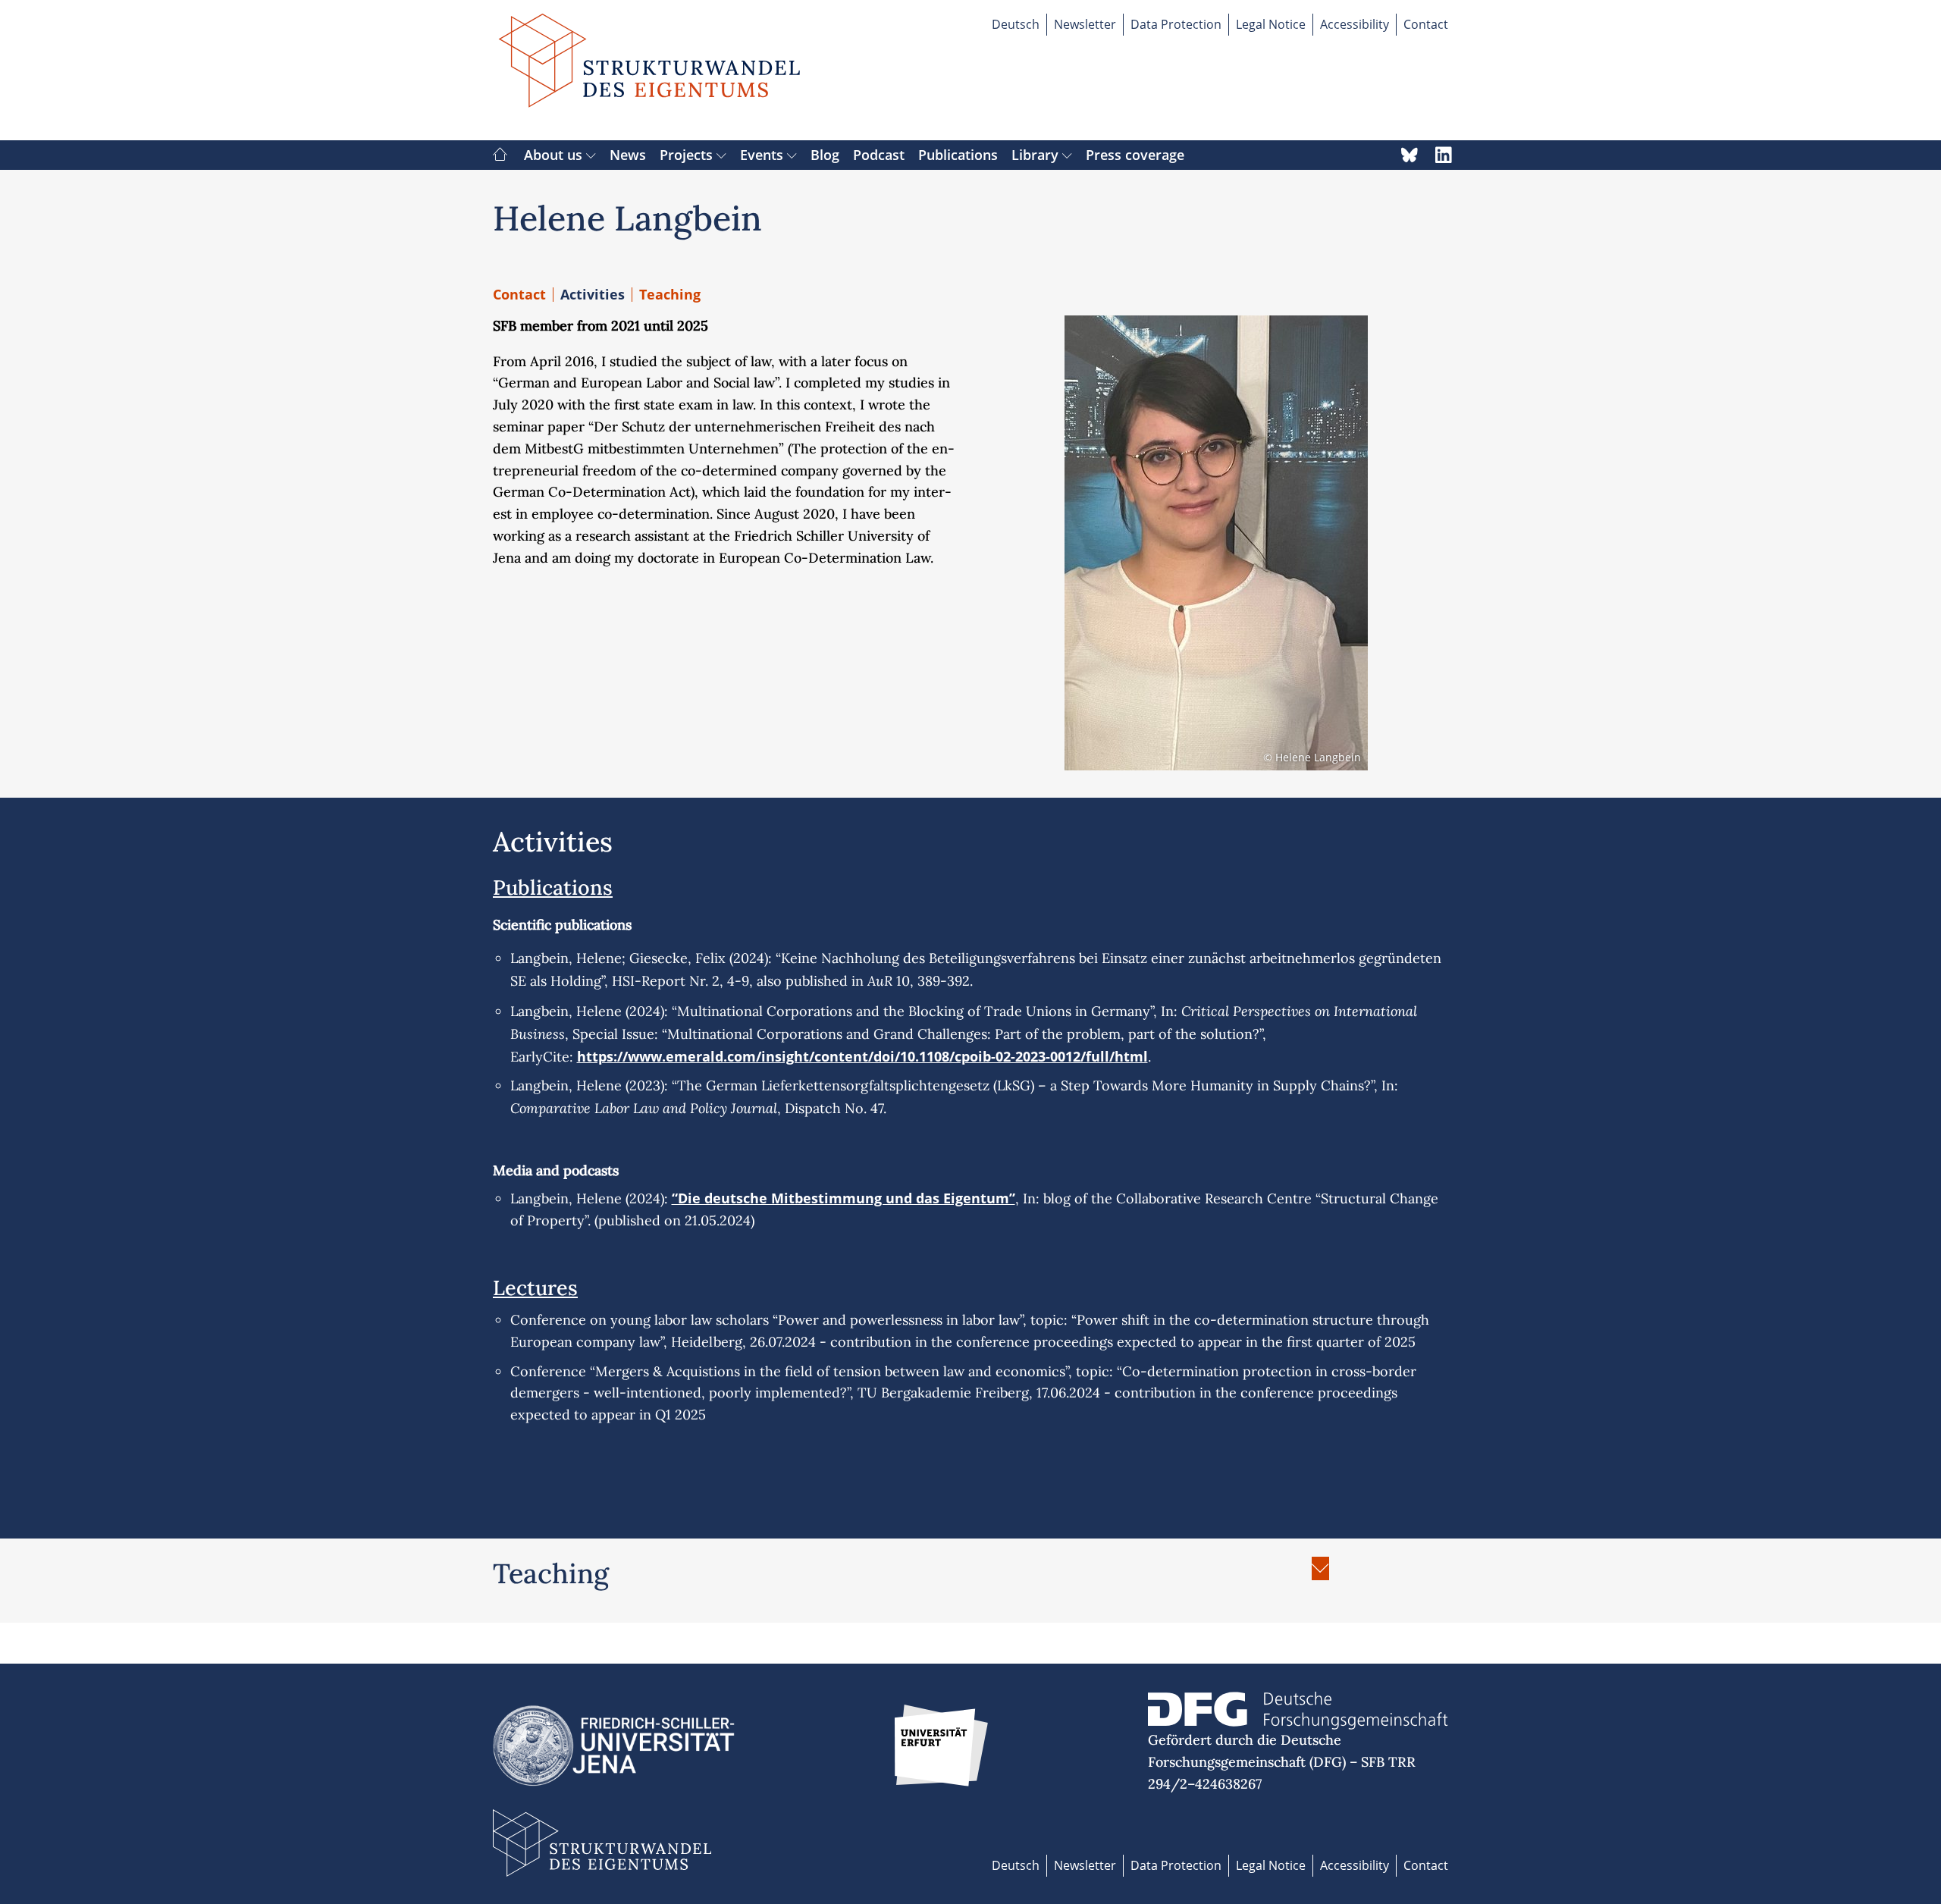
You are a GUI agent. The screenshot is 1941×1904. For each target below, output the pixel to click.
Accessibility (1355, 24)
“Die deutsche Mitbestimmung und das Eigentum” (844, 1198)
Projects (688, 155)
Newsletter (1085, 24)
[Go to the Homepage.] (650, 70)
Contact (1426, 24)
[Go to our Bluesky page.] (1409, 155)
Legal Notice (1271, 24)
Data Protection (1176, 24)
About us (555, 155)
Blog (825, 155)
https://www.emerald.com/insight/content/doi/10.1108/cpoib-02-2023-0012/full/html (862, 1056)
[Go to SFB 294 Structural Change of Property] (500, 155)
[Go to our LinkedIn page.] (1444, 155)
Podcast (879, 155)
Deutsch (1016, 24)
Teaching (670, 294)
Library (1037, 155)
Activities (593, 294)
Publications (958, 155)
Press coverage (1135, 155)
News (628, 155)
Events (764, 155)
